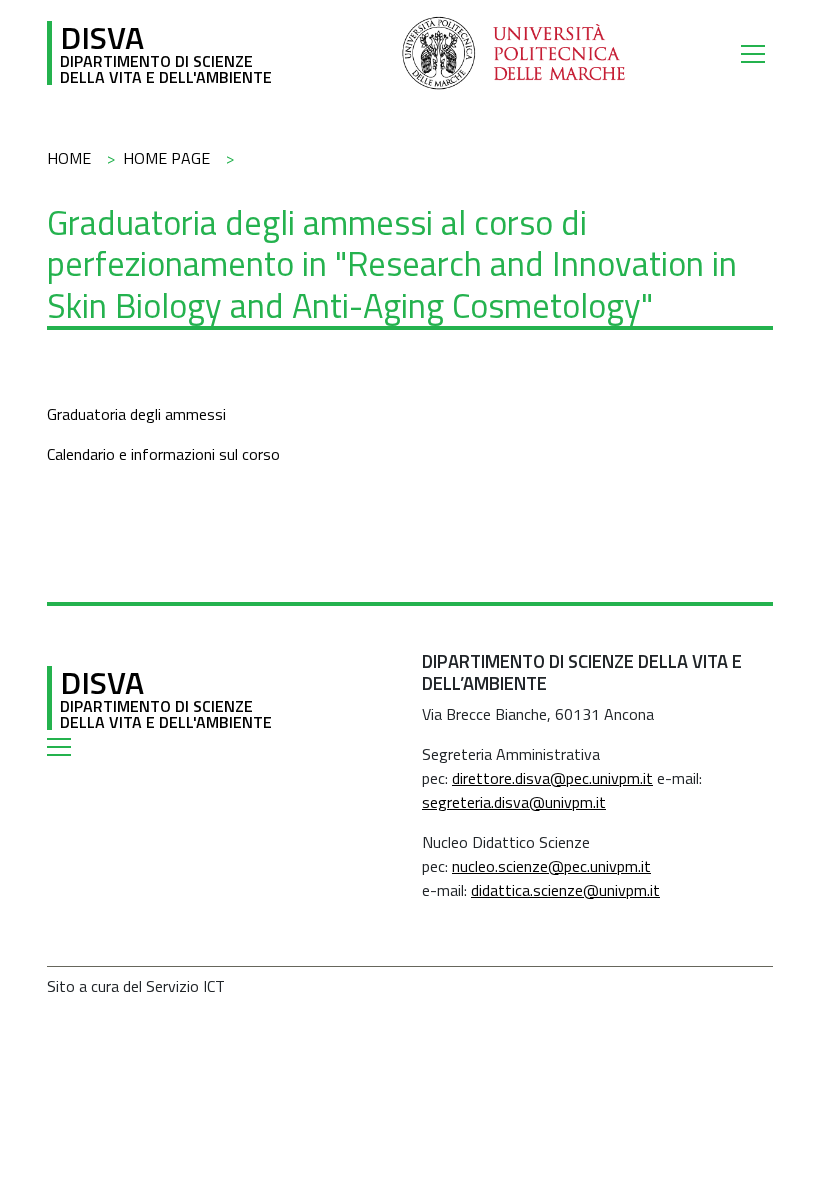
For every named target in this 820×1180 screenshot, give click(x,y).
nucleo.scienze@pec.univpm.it (551, 866)
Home (69, 158)
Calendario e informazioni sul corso (163, 454)
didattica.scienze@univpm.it (565, 890)
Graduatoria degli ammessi (136, 414)
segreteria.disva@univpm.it (514, 802)
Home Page (166, 158)
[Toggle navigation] (757, 53)
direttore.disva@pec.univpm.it (552, 778)
